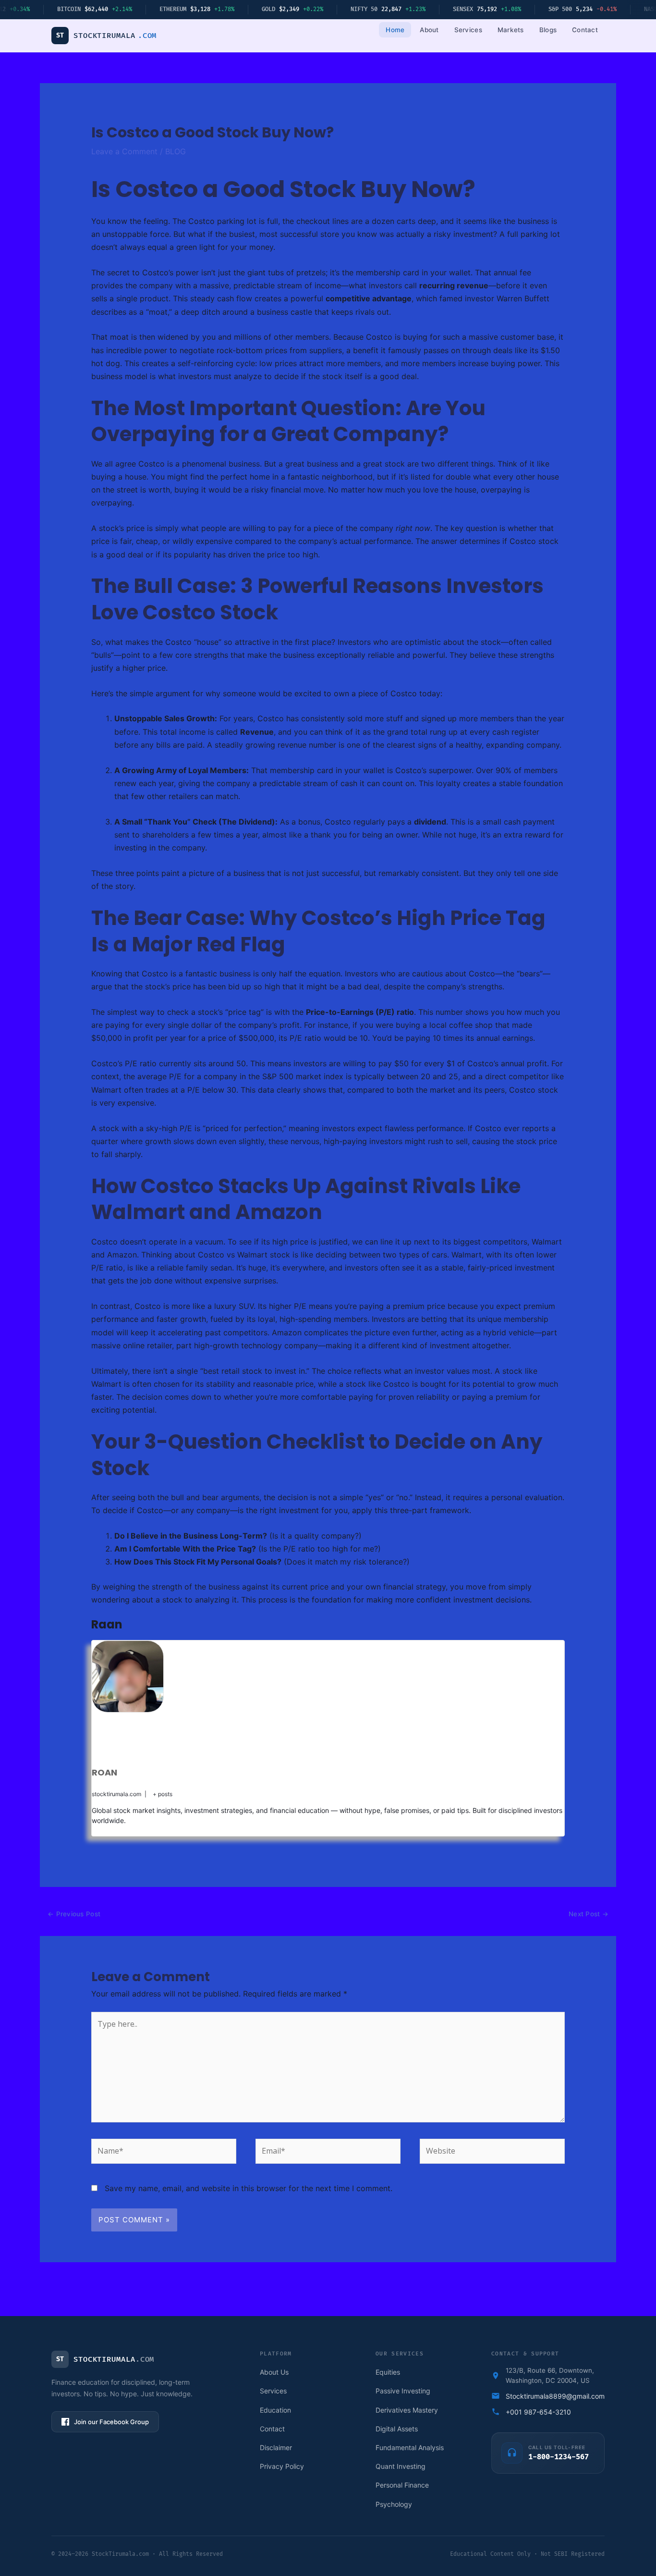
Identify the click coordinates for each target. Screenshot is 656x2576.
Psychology (394, 2504)
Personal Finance (402, 2485)
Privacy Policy (282, 2466)
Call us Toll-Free (557, 2447)
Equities (388, 2372)
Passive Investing (403, 2391)
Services (468, 30)
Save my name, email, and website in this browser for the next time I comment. (249, 2188)
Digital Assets (397, 2429)
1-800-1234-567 (559, 2457)
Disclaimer (276, 2447)
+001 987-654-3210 (538, 2412)
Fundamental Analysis (410, 2447)
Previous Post (74, 1914)
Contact (585, 30)
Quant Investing (401, 2466)
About (429, 30)
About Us (274, 2372)
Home (395, 30)
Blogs (548, 30)
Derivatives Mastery (407, 2410)
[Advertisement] (267, 1738)
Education (275, 2410)
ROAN (104, 1772)
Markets (511, 30)
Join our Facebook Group (111, 2422)
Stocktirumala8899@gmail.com (555, 2396)
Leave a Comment (124, 151)
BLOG (176, 151)
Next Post (589, 1914)
